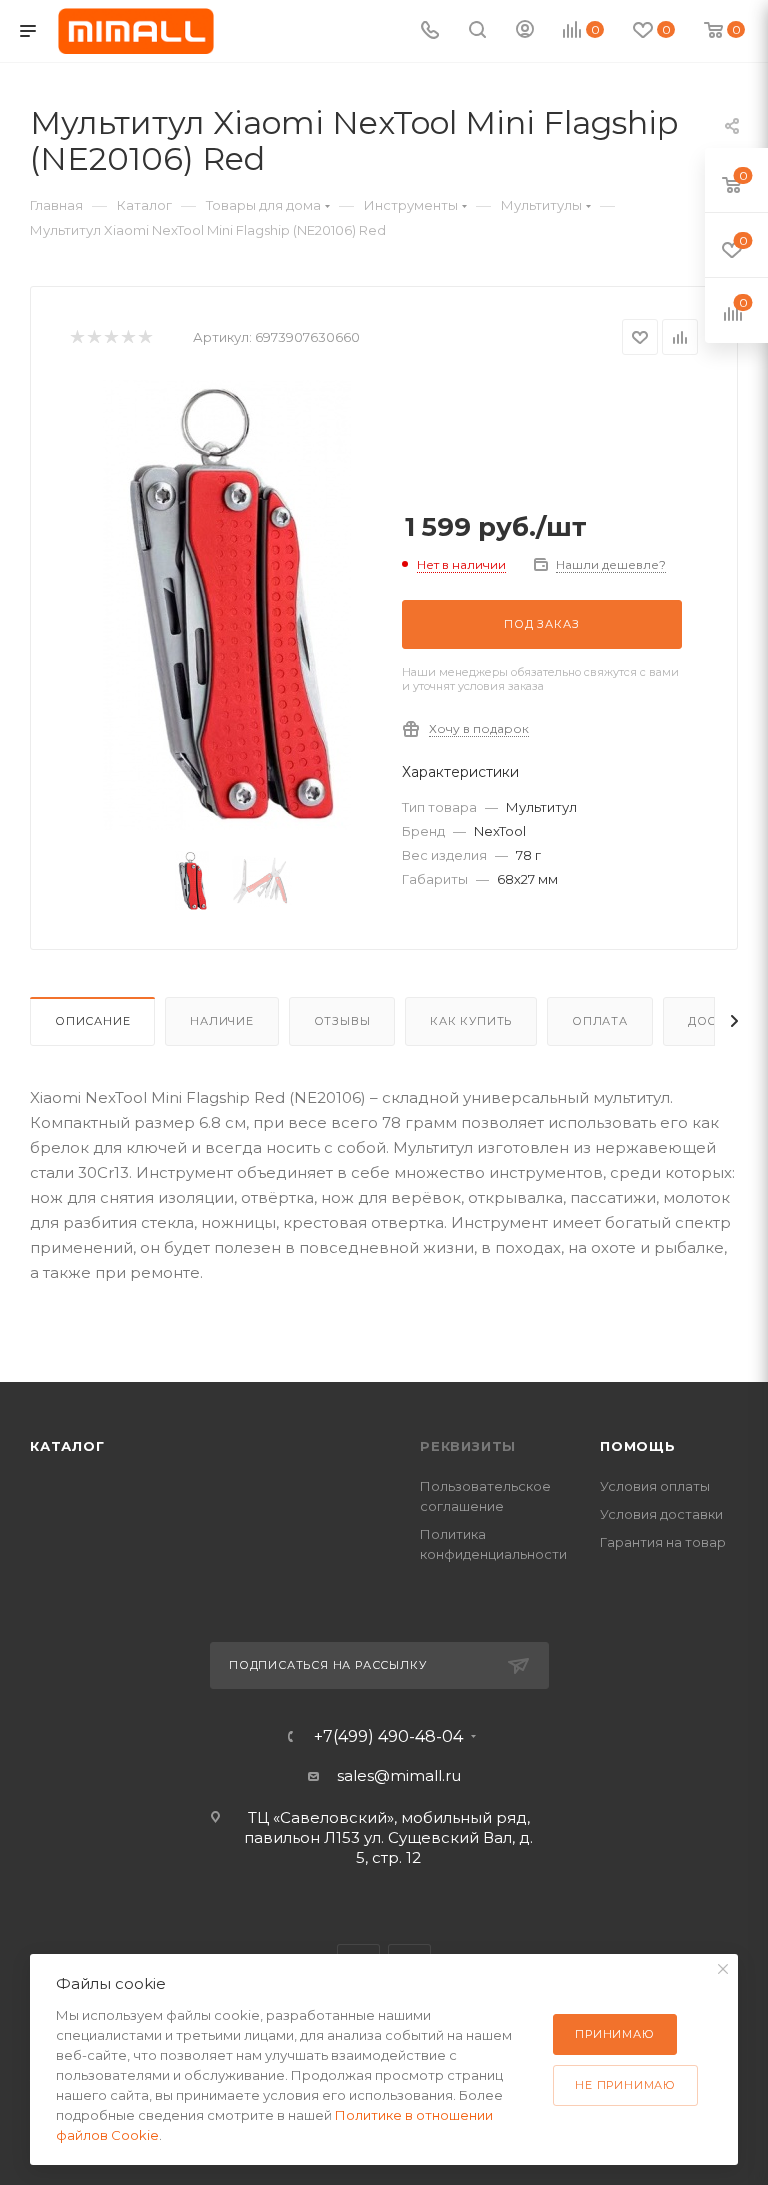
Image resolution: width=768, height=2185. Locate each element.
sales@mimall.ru (399, 1775)
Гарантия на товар (663, 1542)
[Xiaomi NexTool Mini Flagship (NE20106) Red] (227, 605)
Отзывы (342, 1021)
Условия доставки (661, 1514)
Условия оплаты (655, 1486)
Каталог (67, 1446)
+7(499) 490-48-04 (388, 1737)
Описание (92, 1021)
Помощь (638, 1446)
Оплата (600, 1021)
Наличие (222, 1021)
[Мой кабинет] (525, 31)
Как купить (471, 1021)
